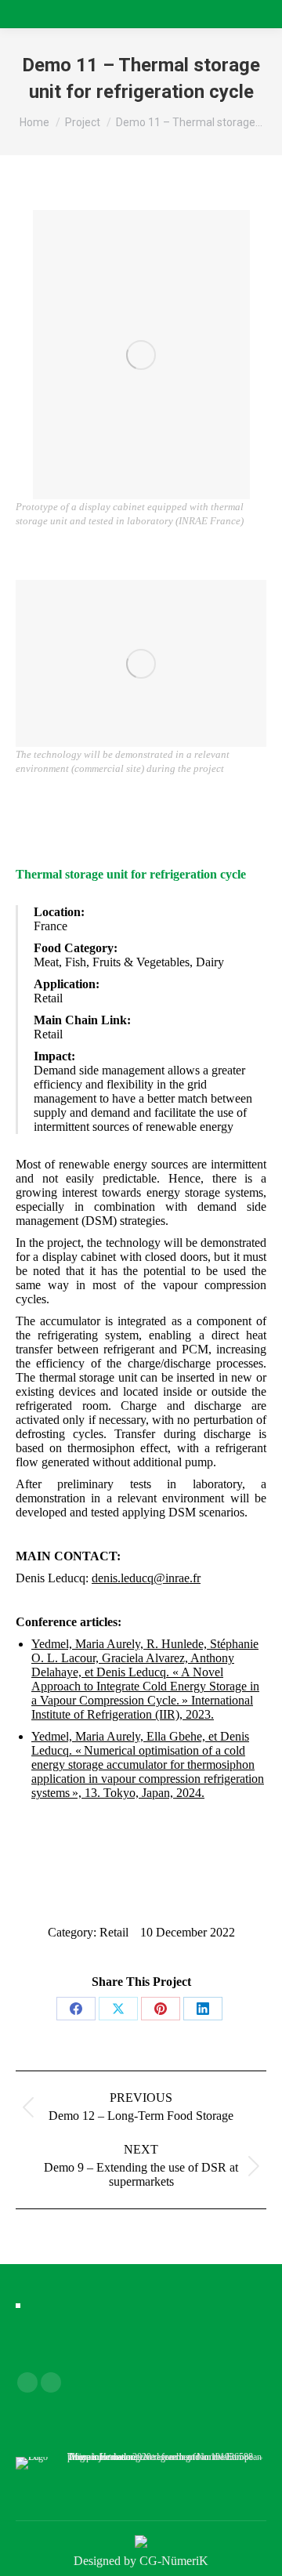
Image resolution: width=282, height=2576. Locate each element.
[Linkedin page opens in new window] (51, 2382)
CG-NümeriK (174, 2561)
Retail (114, 1932)
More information (103, 2457)
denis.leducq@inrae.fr (146, 1578)
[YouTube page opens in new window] (27, 2382)
